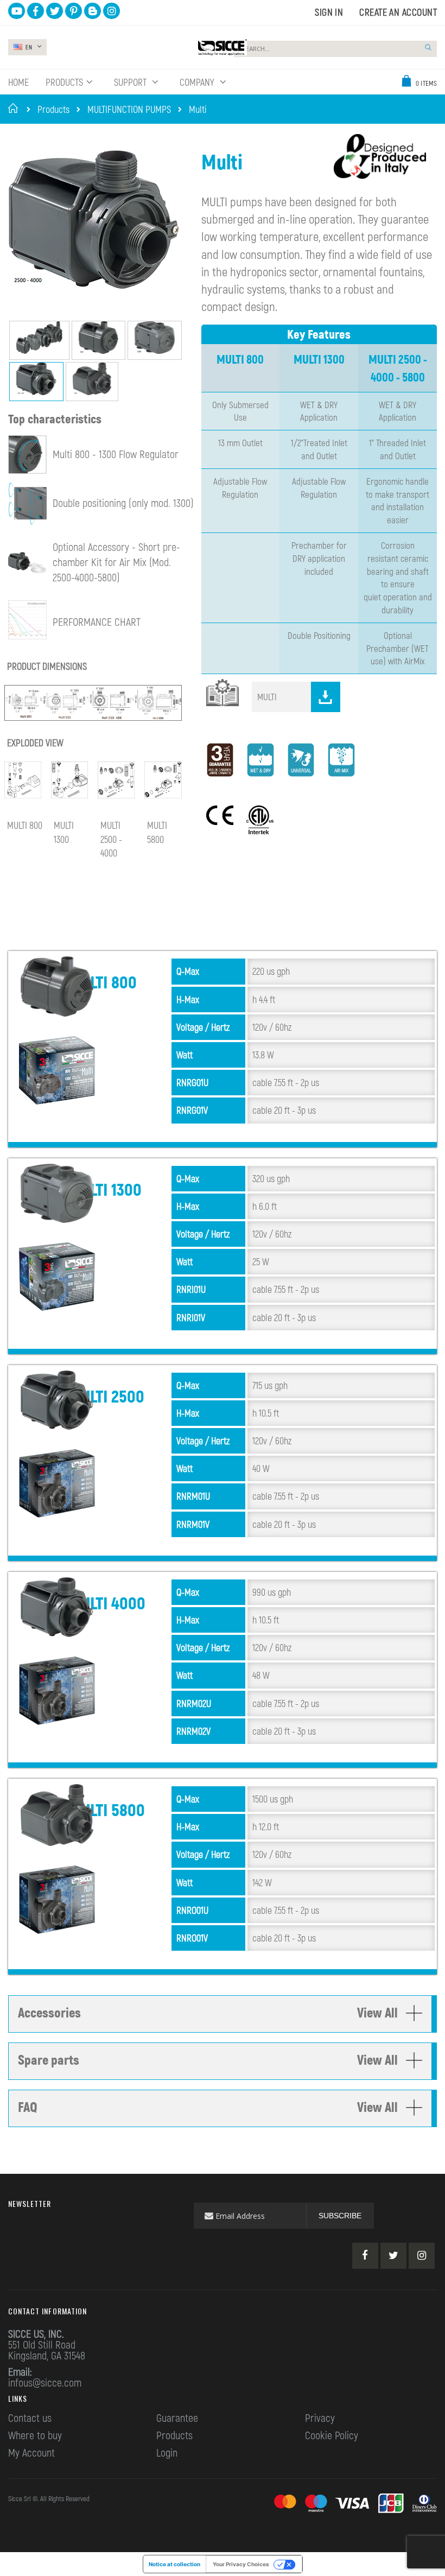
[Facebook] (365, 2256)
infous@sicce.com (45, 2382)
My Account (31, 2452)
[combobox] (335, 49)
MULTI (267, 696)
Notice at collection (174, 2564)
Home (15, 108)
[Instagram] (422, 2256)
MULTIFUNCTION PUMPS (129, 109)
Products (53, 109)
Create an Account (398, 12)
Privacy (320, 2418)
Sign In (329, 12)
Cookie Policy (332, 2435)
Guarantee (177, 2418)
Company (198, 82)
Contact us (30, 2418)
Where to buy (35, 2435)
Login (167, 2452)
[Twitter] (393, 2256)
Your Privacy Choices (241, 2564)
